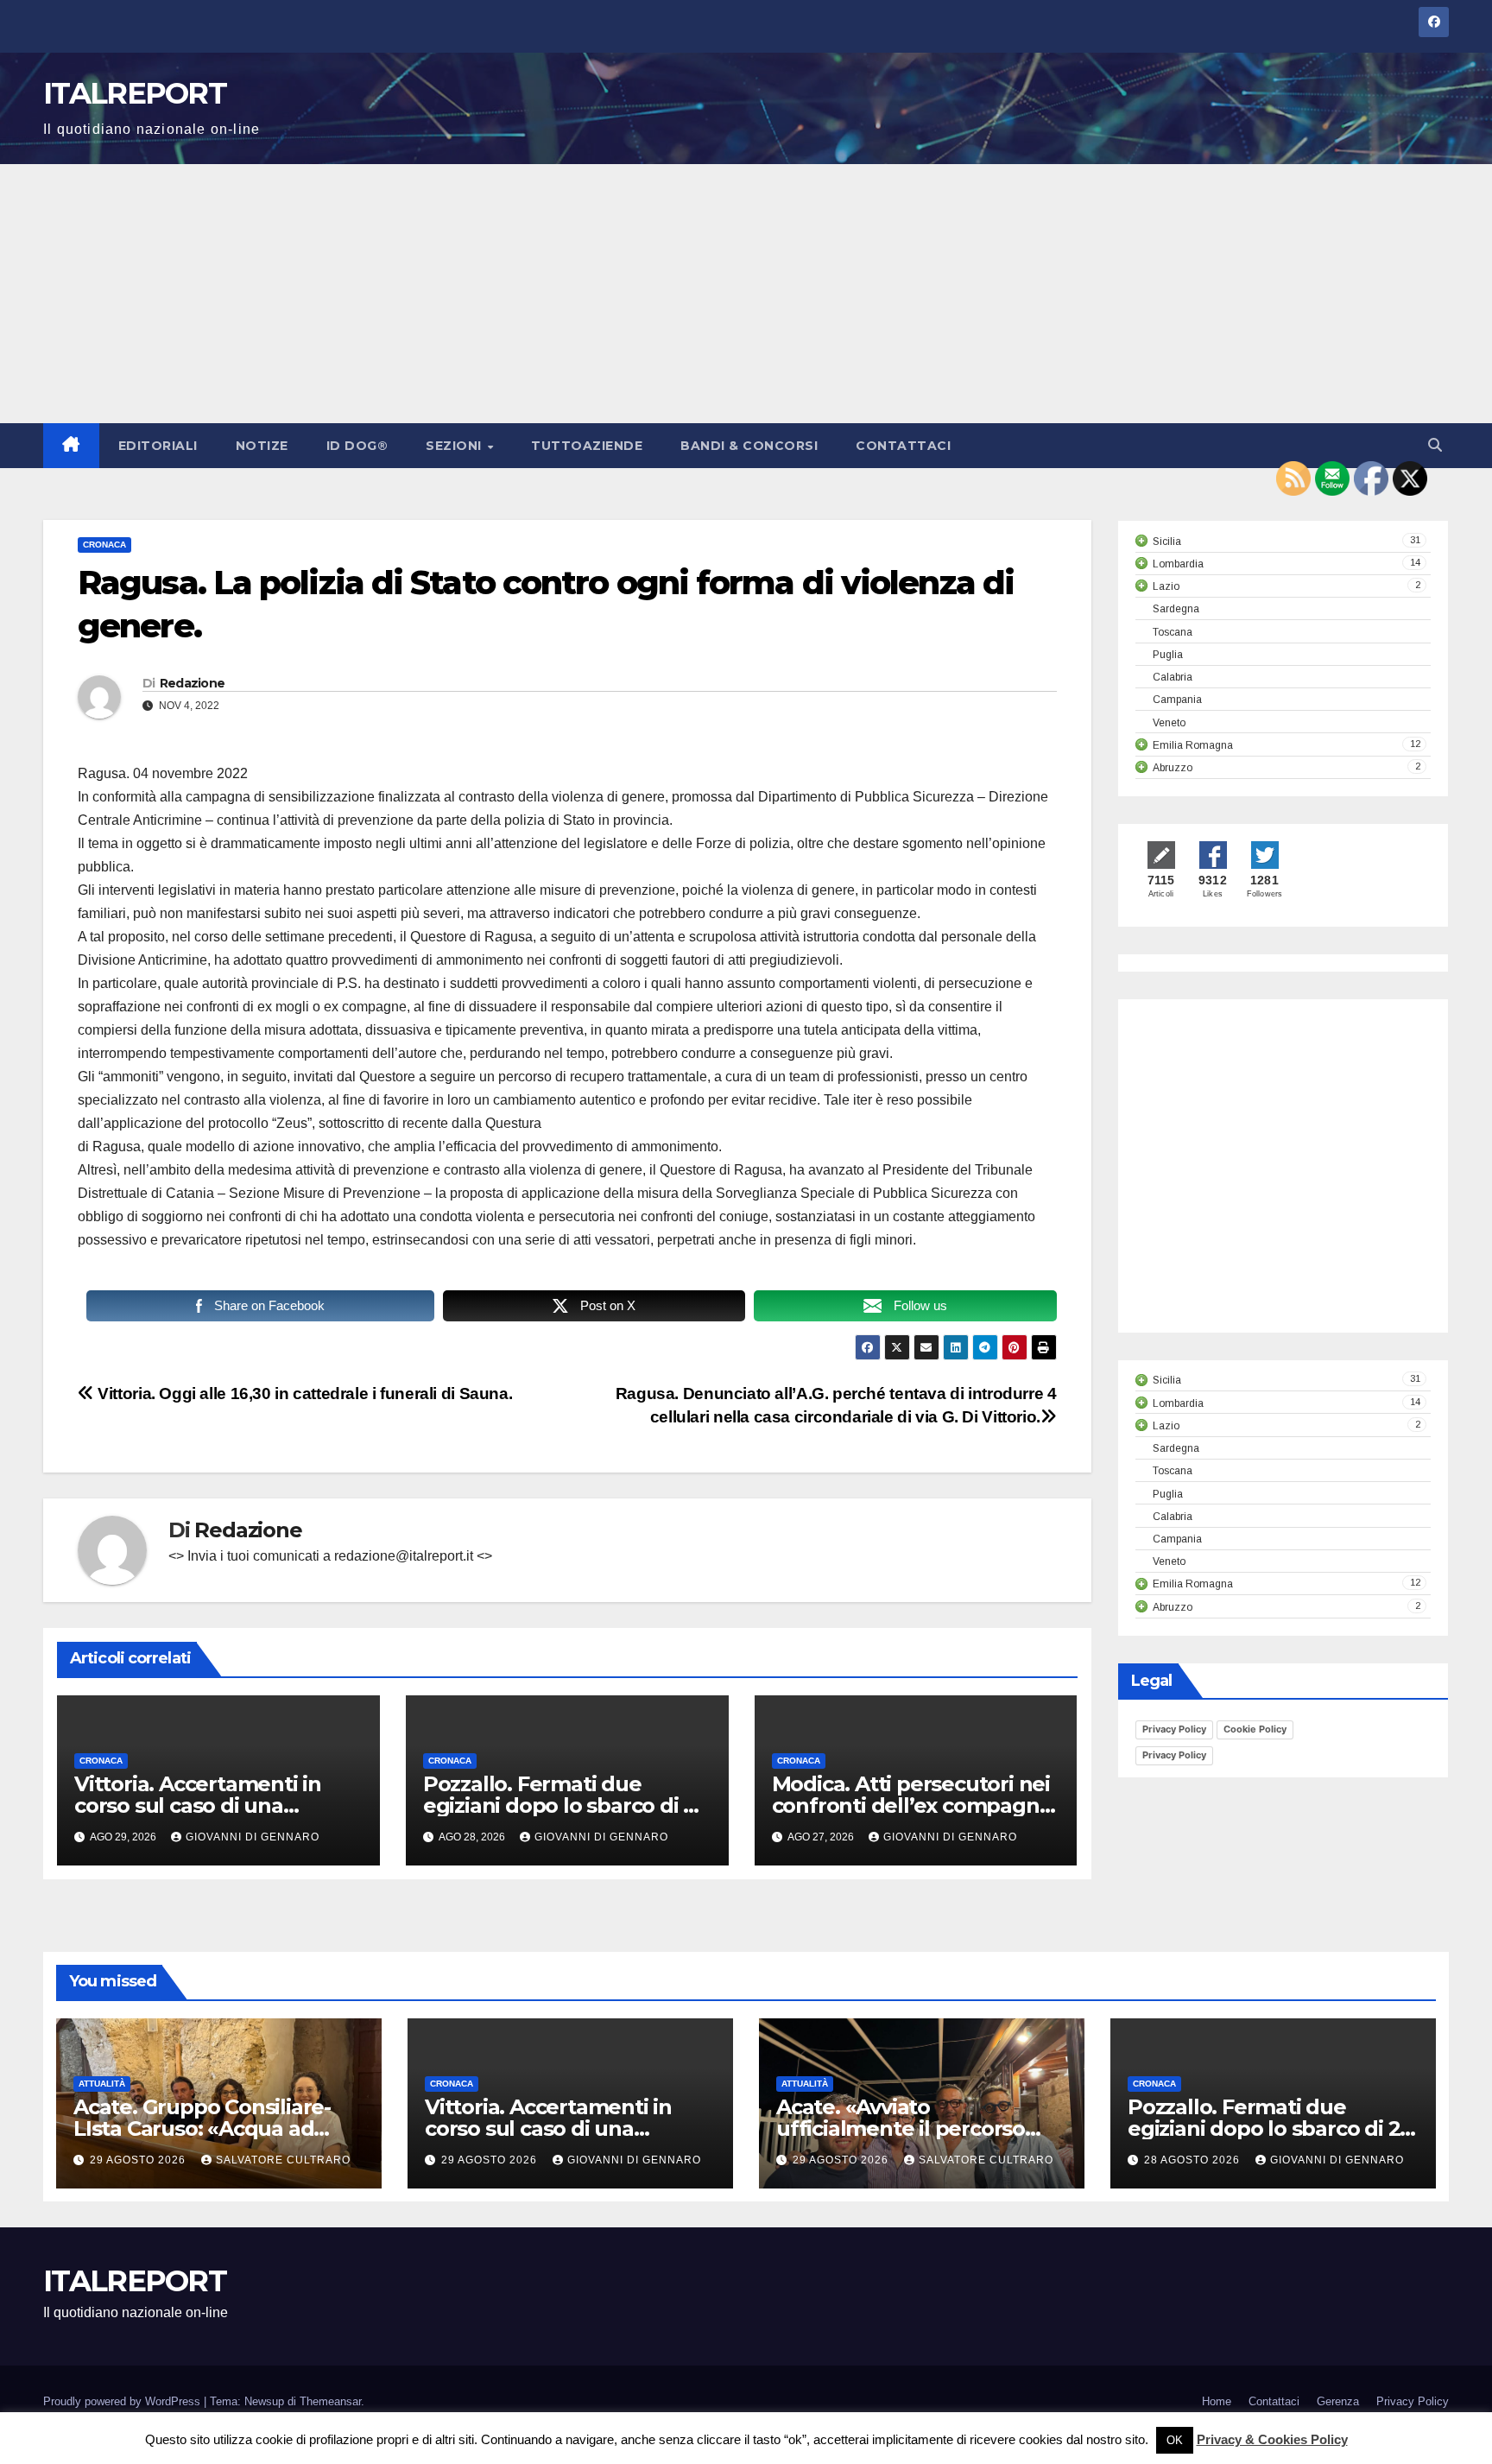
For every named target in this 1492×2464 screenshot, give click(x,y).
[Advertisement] (746, 294)
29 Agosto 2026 (139, 2160)
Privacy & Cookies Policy (1272, 2439)
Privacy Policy (1174, 1729)
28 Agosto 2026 (1194, 2160)
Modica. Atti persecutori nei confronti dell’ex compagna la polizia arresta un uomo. (912, 1805)
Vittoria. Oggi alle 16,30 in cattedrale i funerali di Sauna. (303, 1394)
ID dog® (357, 446)
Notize (262, 446)
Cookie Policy (1255, 1729)
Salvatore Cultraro (283, 2160)
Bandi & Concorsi (749, 446)
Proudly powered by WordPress (123, 2401)
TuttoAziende (587, 446)
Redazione (193, 683)
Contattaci (903, 446)
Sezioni (455, 446)
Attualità (102, 2084)
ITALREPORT (135, 93)
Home (1217, 2401)
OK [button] (1175, 2440)
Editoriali (158, 446)
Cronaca (104, 545)
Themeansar (330, 2401)
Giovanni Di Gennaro (253, 1837)
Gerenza (1338, 2401)
